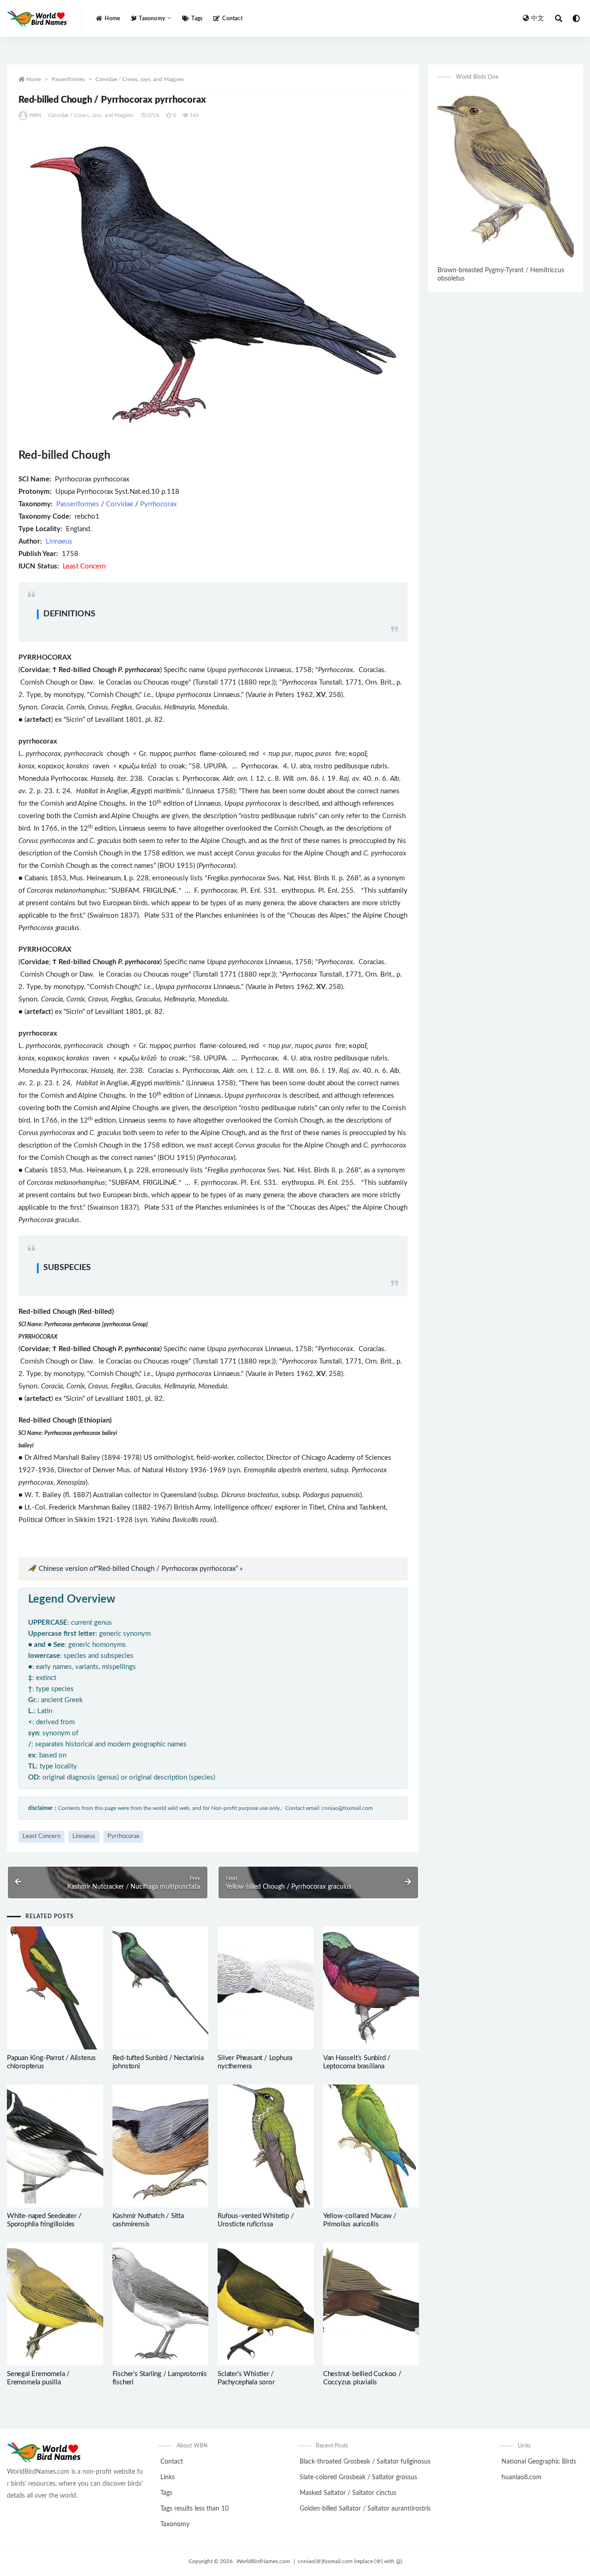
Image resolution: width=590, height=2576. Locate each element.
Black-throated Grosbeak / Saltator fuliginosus (365, 2462)
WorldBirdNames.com (263, 2561)
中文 (537, 18)
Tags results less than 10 (195, 2509)
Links (168, 2477)
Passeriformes (68, 79)
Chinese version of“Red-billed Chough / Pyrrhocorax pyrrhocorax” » (141, 1569)
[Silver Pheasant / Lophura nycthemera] (266, 1988)
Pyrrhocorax (158, 504)
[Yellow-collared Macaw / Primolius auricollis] (371, 2146)
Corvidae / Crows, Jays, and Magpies (140, 79)
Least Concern (41, 1836)
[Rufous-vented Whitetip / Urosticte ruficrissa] (266, 2146)
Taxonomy (175, 2524)
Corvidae (120, 504)
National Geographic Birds (539, 2462)
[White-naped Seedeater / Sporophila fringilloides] (55, 2146)
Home (112, 18)
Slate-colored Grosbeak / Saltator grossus (358, 2477)
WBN (35, 115)
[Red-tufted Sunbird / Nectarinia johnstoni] (161, 1988)
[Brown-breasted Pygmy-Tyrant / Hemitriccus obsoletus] (506, 176)
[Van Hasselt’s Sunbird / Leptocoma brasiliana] (371, 1988)
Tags (197, 18)
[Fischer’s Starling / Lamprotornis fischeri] (161, 2304)
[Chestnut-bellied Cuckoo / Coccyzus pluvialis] (371, 2304)
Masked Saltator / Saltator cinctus (348, 2493)
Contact (232, 18)
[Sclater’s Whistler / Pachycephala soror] (266, 2304)
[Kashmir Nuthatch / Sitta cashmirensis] (161, 2146)
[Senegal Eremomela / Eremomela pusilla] (55, 2304)
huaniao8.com (522, 2477)
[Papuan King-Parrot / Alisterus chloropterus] (55, 1988)
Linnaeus (59, 542)
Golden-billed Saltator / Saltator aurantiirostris (365, 2509)
